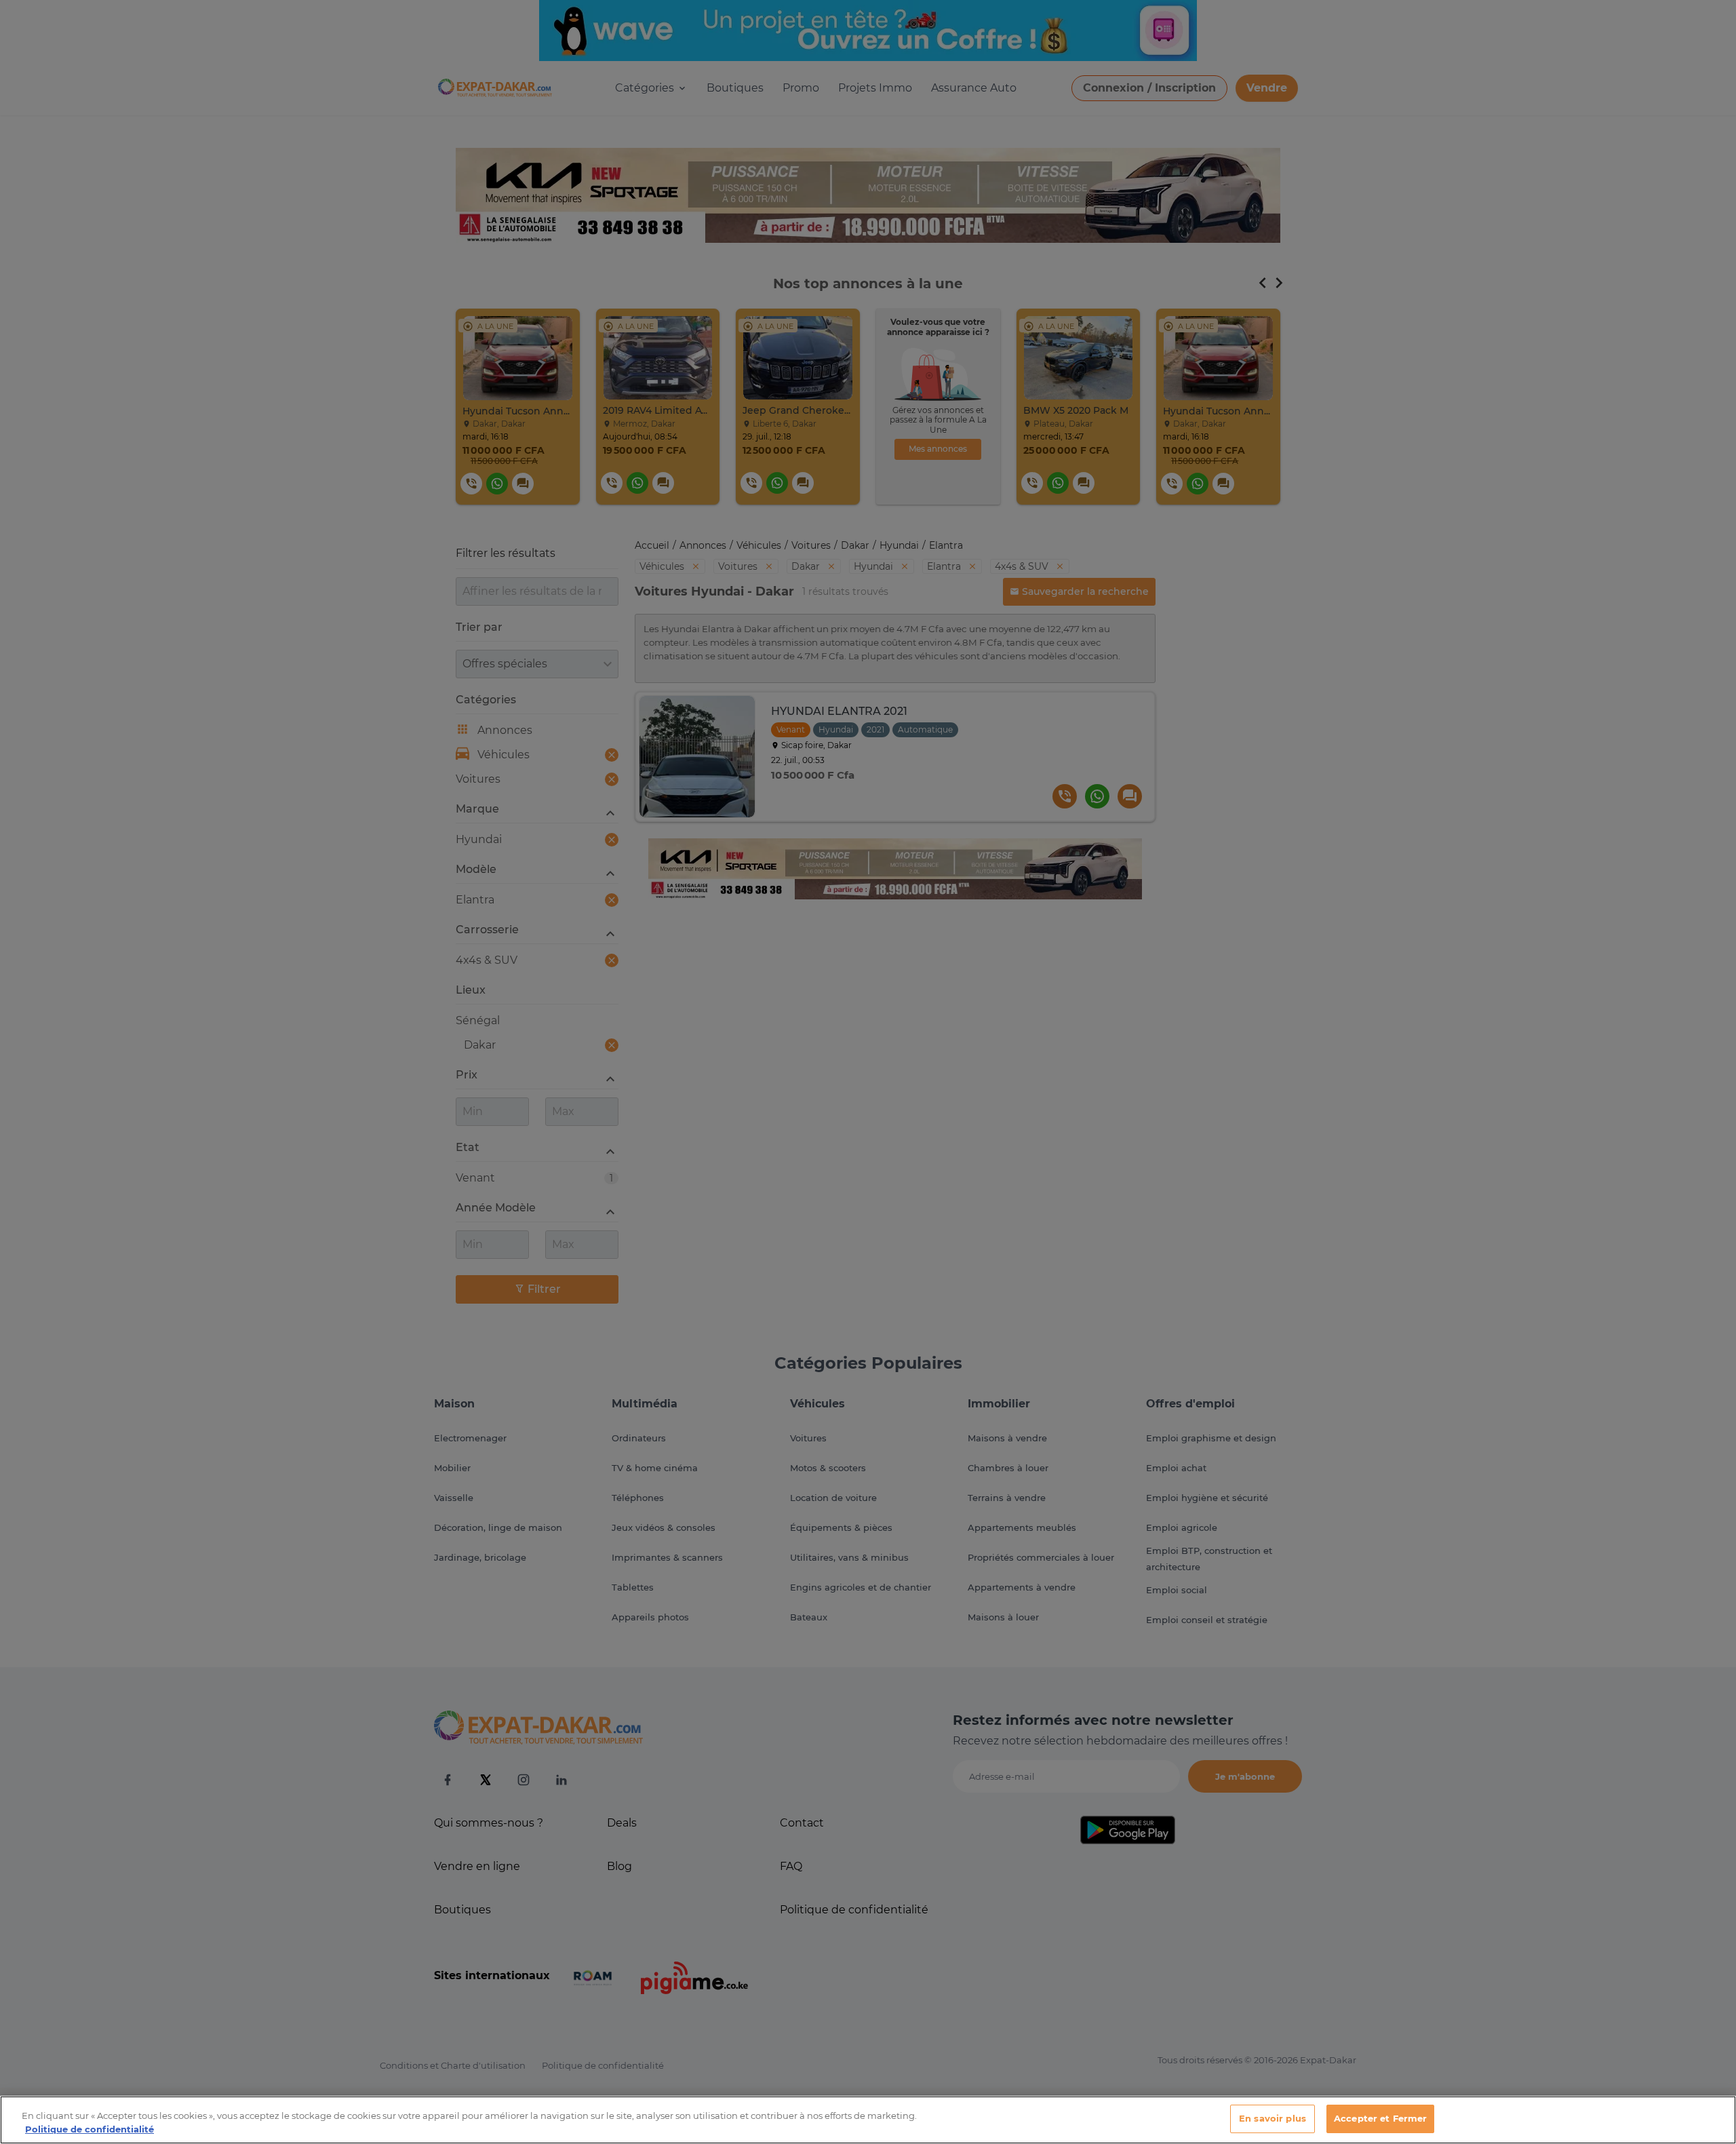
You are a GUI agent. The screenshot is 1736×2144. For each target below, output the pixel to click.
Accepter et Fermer (1380, 2118)
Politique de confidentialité (90, 2129)
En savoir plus (1273, 2118)
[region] (868, 2120)
